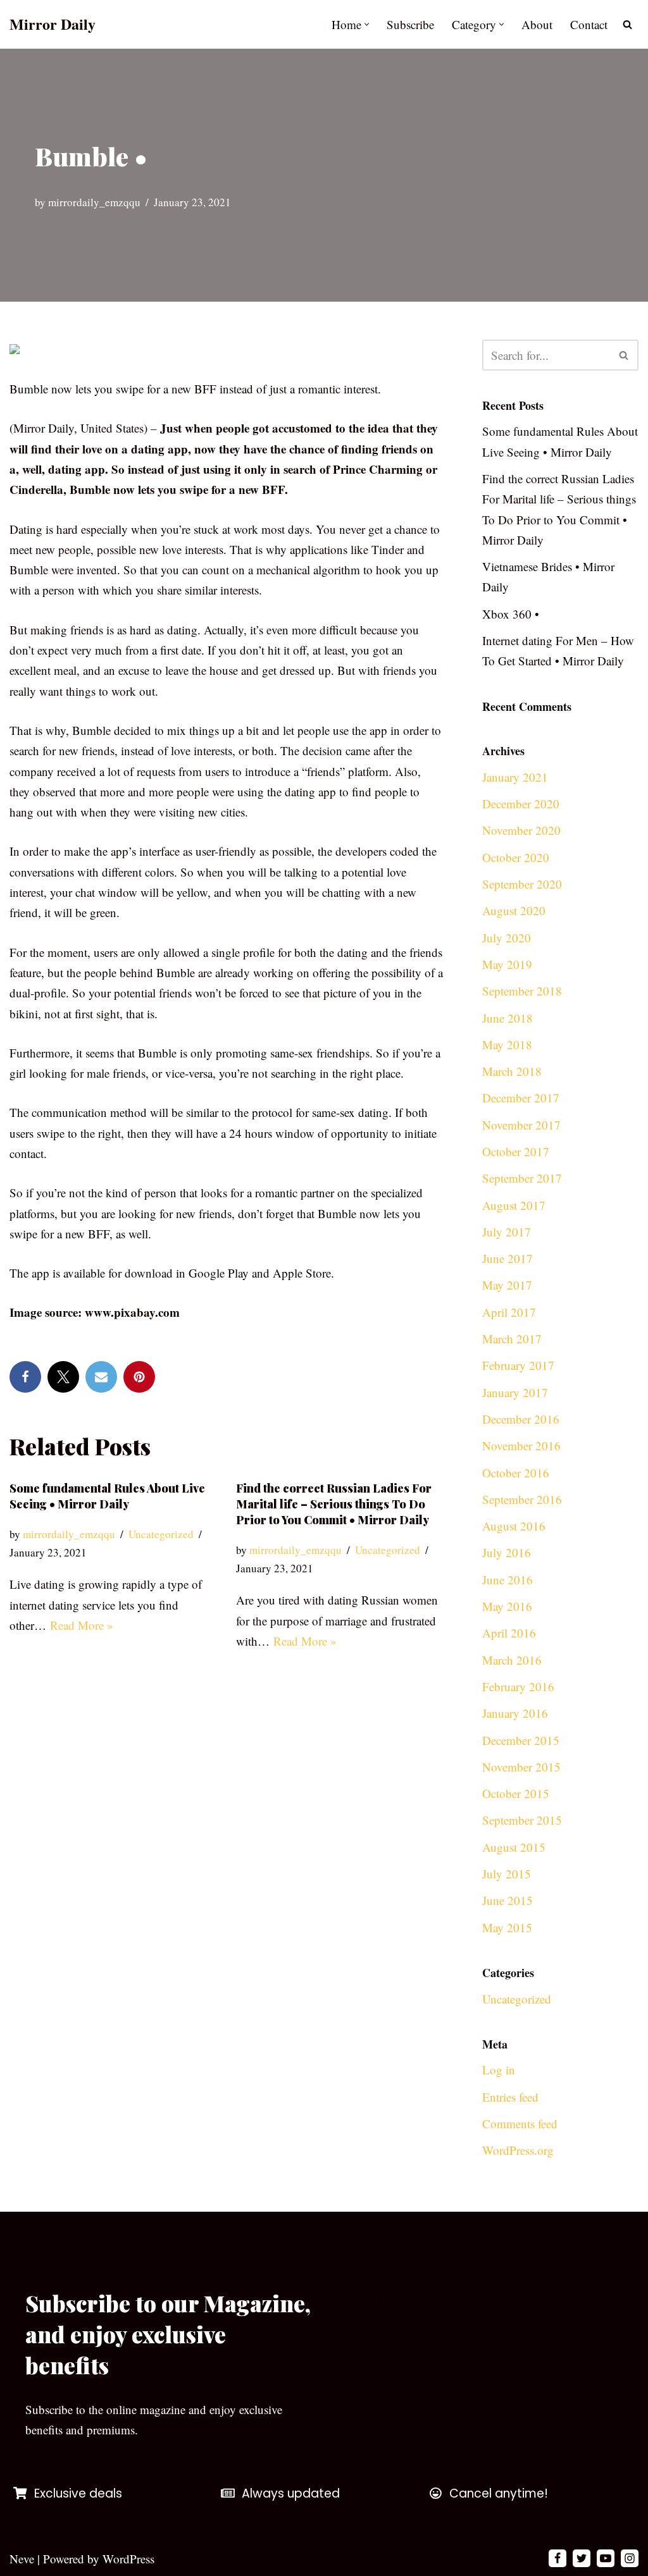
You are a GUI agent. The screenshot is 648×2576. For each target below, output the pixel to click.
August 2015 (514, 1847)
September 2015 (522, 1820)
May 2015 (507, 1927)
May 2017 (507, 1285)
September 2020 (522, 884)
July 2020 (507, 938)
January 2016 (515, 1713)
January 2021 (515, 777)
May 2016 (507, 1606)
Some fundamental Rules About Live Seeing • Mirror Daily (107, 1496)
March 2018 (512, 1071)
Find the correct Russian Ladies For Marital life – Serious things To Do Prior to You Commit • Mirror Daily (334, 1504)
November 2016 (521, 1445)
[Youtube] (606, 2558)
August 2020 (514, 910)
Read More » (82, 1625)
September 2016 (522, 1499)
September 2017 (522, 1178)
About (537, 24)
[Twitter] (63, 1377)
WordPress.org (518, 2150)
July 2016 (507, 1552)
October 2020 (516, 857)
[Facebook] (25, 1377)
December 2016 (521, 1419)
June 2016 (508, 1580)
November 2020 (521, 830)
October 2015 (516, 1793)
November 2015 (521, 1767)
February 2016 (518, 1686)
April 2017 (509, 1312)
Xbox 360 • (511, 614)
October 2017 (516, 1151)
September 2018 (522, 991)
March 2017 (512, 1339)
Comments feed (520, 2123)
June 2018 (508, 1018)
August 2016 (514, 1526)
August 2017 (514, 1205)
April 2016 (509, 1633)
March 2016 (512, 1660)
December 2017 (521, 1098)
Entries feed (510, 2097)
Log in (499, 2070)
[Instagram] (630, 2558)
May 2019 (507, 964)
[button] (367, 24)
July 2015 (507, 1874)
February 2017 (518, 1365)
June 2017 (508, 1258)
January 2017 (515, 1392)
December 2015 (521, 1740)
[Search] (627, 24)
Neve (22, 2559)
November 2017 (521, 1125)
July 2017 (507, 1232)
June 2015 (508, 1900)
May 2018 (507, 1045)
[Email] (101, 1377)
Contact (589, 24)
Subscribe (410, 24)
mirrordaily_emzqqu (94, 202)
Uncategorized (161, 1534)
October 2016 (516, 1473)
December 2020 (521, 804)
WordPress (128, 2559)
